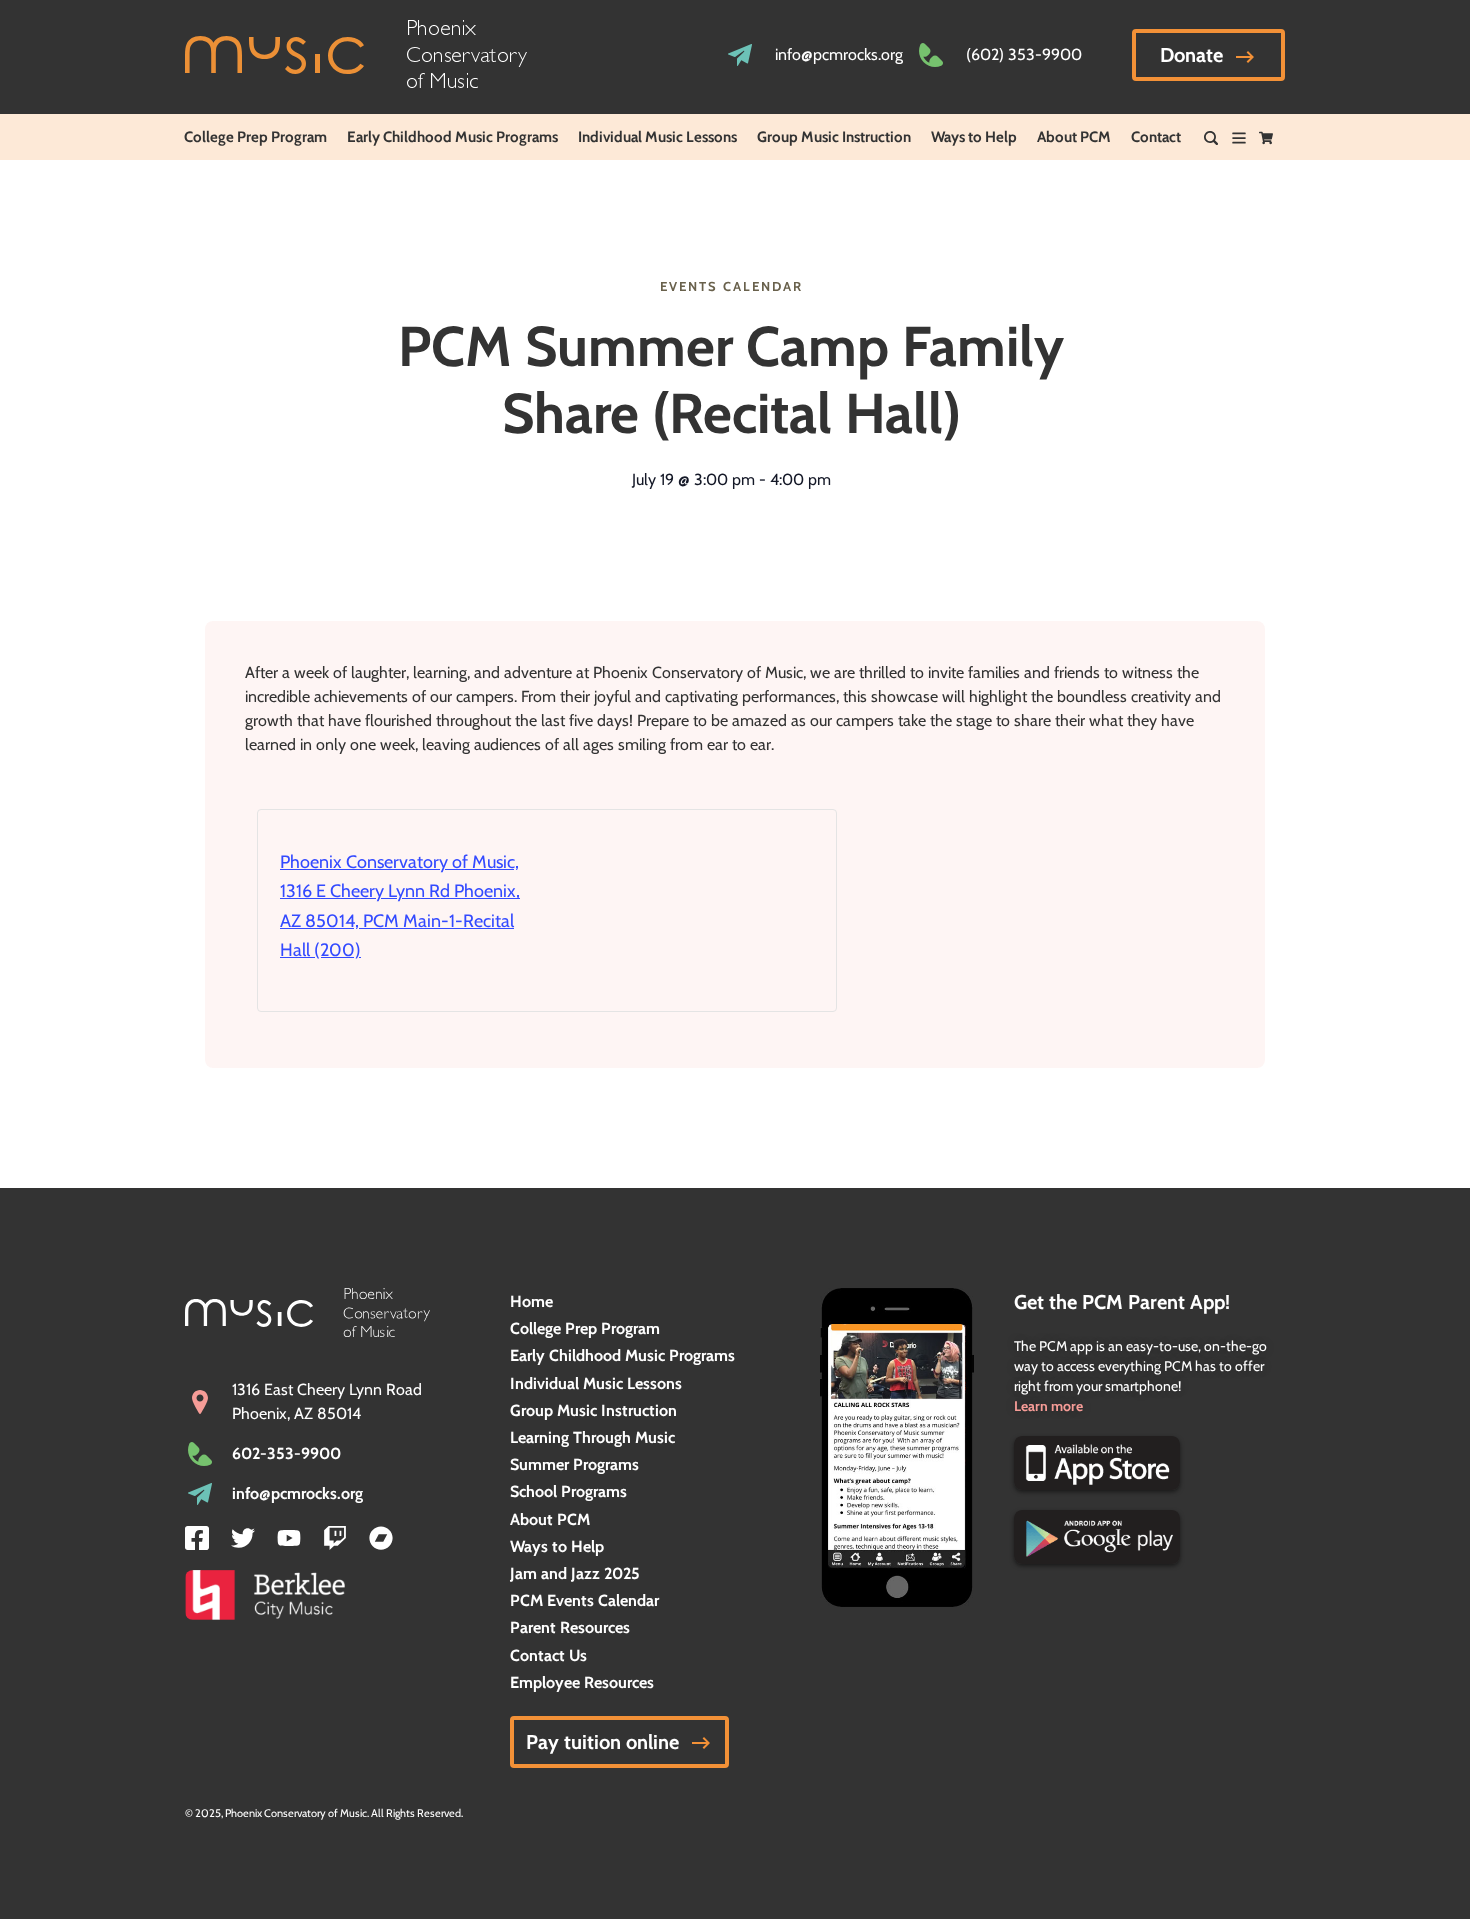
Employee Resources (582, 1682)
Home (531, 1301)
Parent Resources (570, 1627)
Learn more (1048, 1406)
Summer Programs (574, 1464)
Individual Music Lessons (657, 137)
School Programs (568, 1491)
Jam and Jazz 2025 (575, 1573)
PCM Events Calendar (584, 1600)
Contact (1156, 137)
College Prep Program (255, 137)
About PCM (1074, 137)
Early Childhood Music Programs (452, 137)
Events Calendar (731, 286)
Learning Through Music (592, 1437)
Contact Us (548, 1655)
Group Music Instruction (834, 137)
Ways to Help (974, 137)
